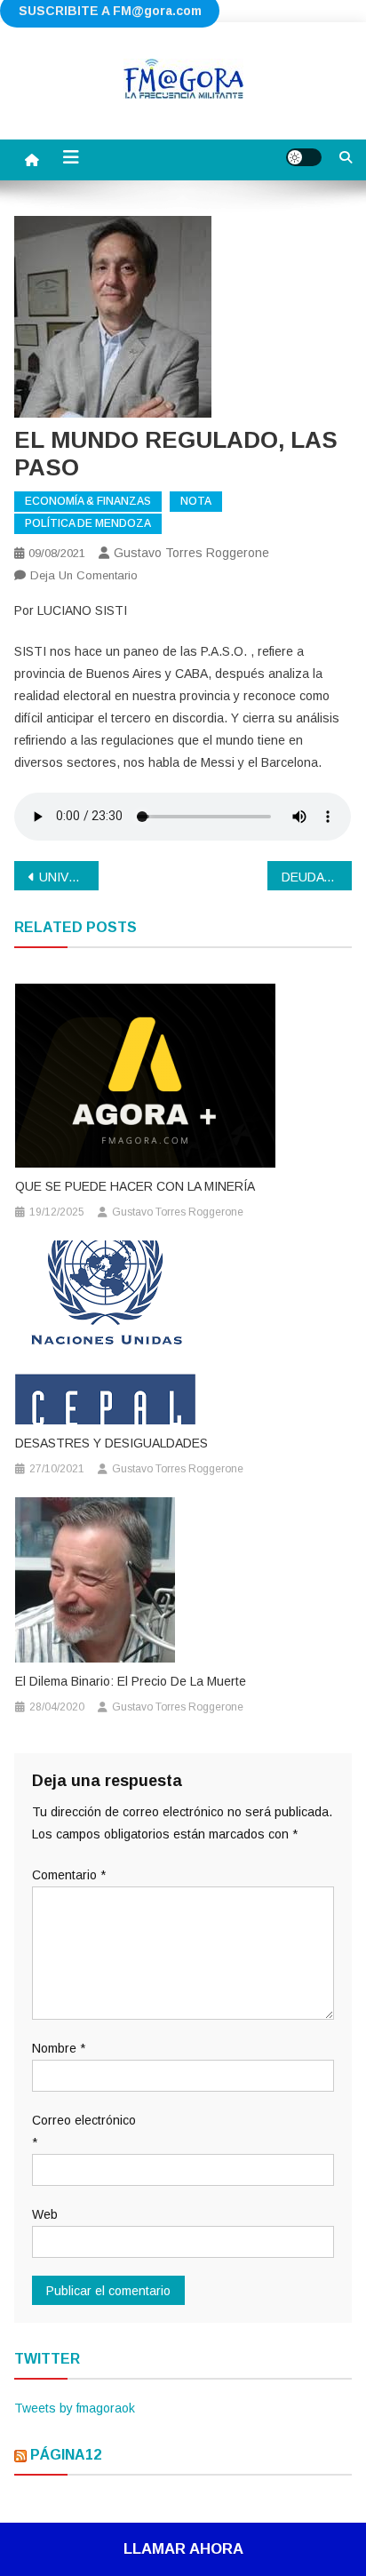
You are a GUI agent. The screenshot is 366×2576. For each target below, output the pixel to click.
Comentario (69, 1875)
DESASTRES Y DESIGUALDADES (111, 1443)
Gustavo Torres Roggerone (191, 553)
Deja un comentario (84, 575)
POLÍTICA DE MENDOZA (88, 523)
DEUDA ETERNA (317, 877)
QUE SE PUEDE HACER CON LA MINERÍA (135, 1186)
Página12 (66, 2455)
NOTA (196, 501)
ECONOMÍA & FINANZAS (88, 501)
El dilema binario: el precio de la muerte (131, 1681)
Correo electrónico (84, 2131)
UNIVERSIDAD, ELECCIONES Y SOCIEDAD (69, 877)
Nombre (59, 2048)
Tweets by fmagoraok (75, 2408)
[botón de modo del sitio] (304, 157)
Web (45, 2214)
